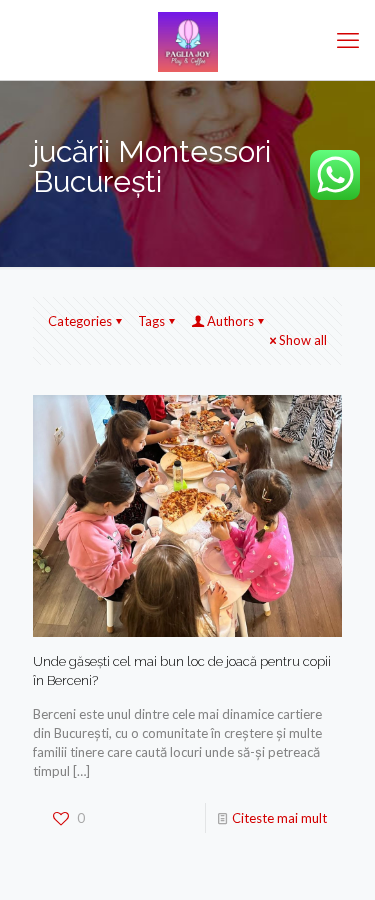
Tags (151, 321)
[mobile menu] (348, 40)
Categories (80, 321)
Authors (230, 321)
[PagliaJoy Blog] (187, 40)
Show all (303, 340)
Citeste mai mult (279, 818)
